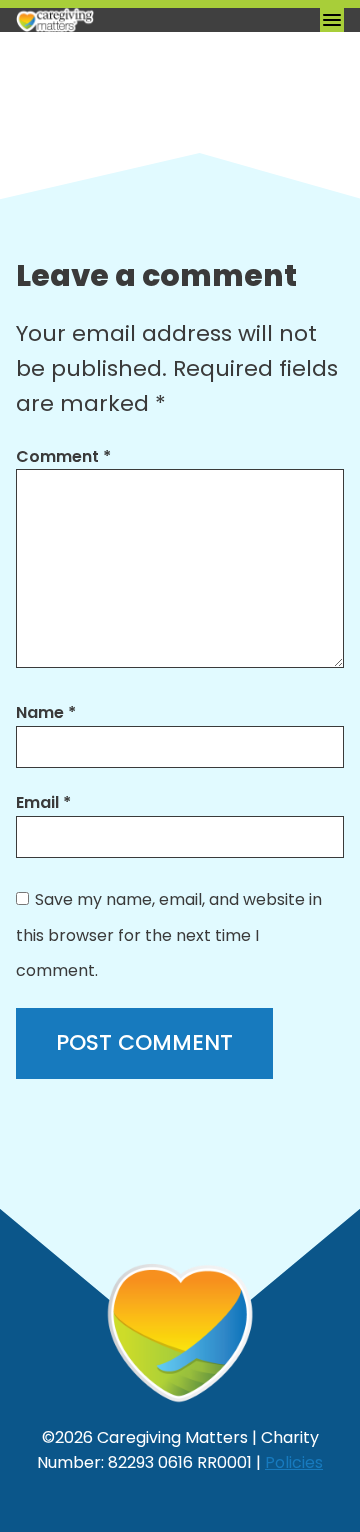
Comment (63, 456)
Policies (294, 1462)
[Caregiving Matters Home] (116, 20)
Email (43, 802)
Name (46, 712)
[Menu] (332, 20)
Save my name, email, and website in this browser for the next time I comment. (169, 934)
